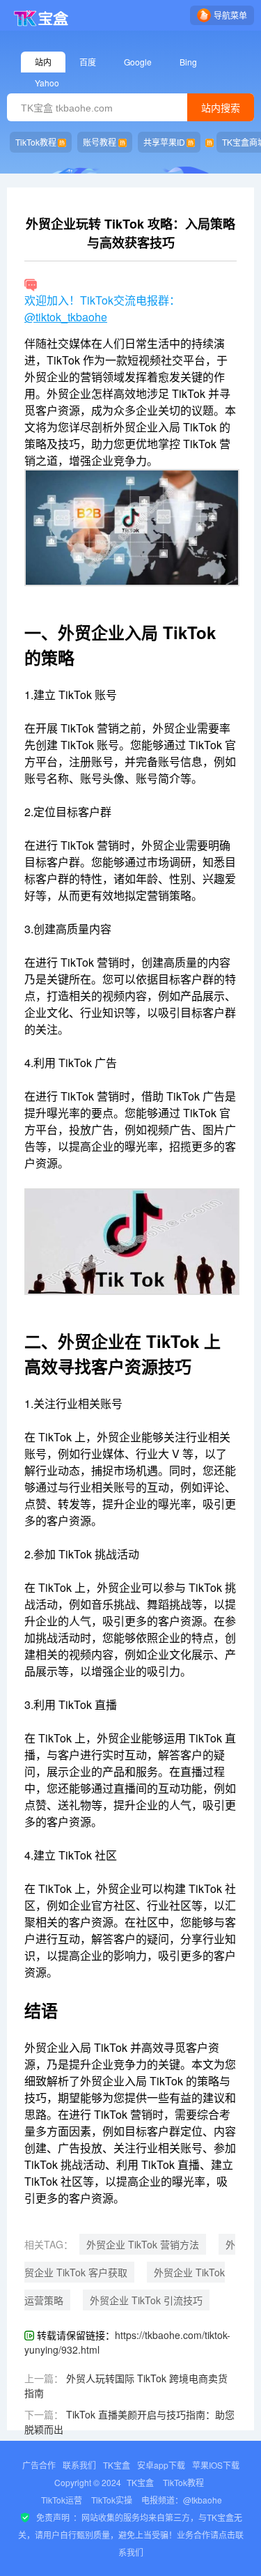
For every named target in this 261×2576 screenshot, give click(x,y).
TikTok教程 (36, 142)
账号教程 (100, 142)
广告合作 (39, 2465)
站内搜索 (221, 108)
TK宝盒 (117, 2465)
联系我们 (79, 2465)
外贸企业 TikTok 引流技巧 (146, 2300)
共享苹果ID (164, 142)
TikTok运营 (62, 2500)
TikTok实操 (112, 2500)
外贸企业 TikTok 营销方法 (143, 2244)
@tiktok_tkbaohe (66, 317)
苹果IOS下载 (216, 2465)
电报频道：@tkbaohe (182, 2500)
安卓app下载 (161, 2465)
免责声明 (53, 2517)
